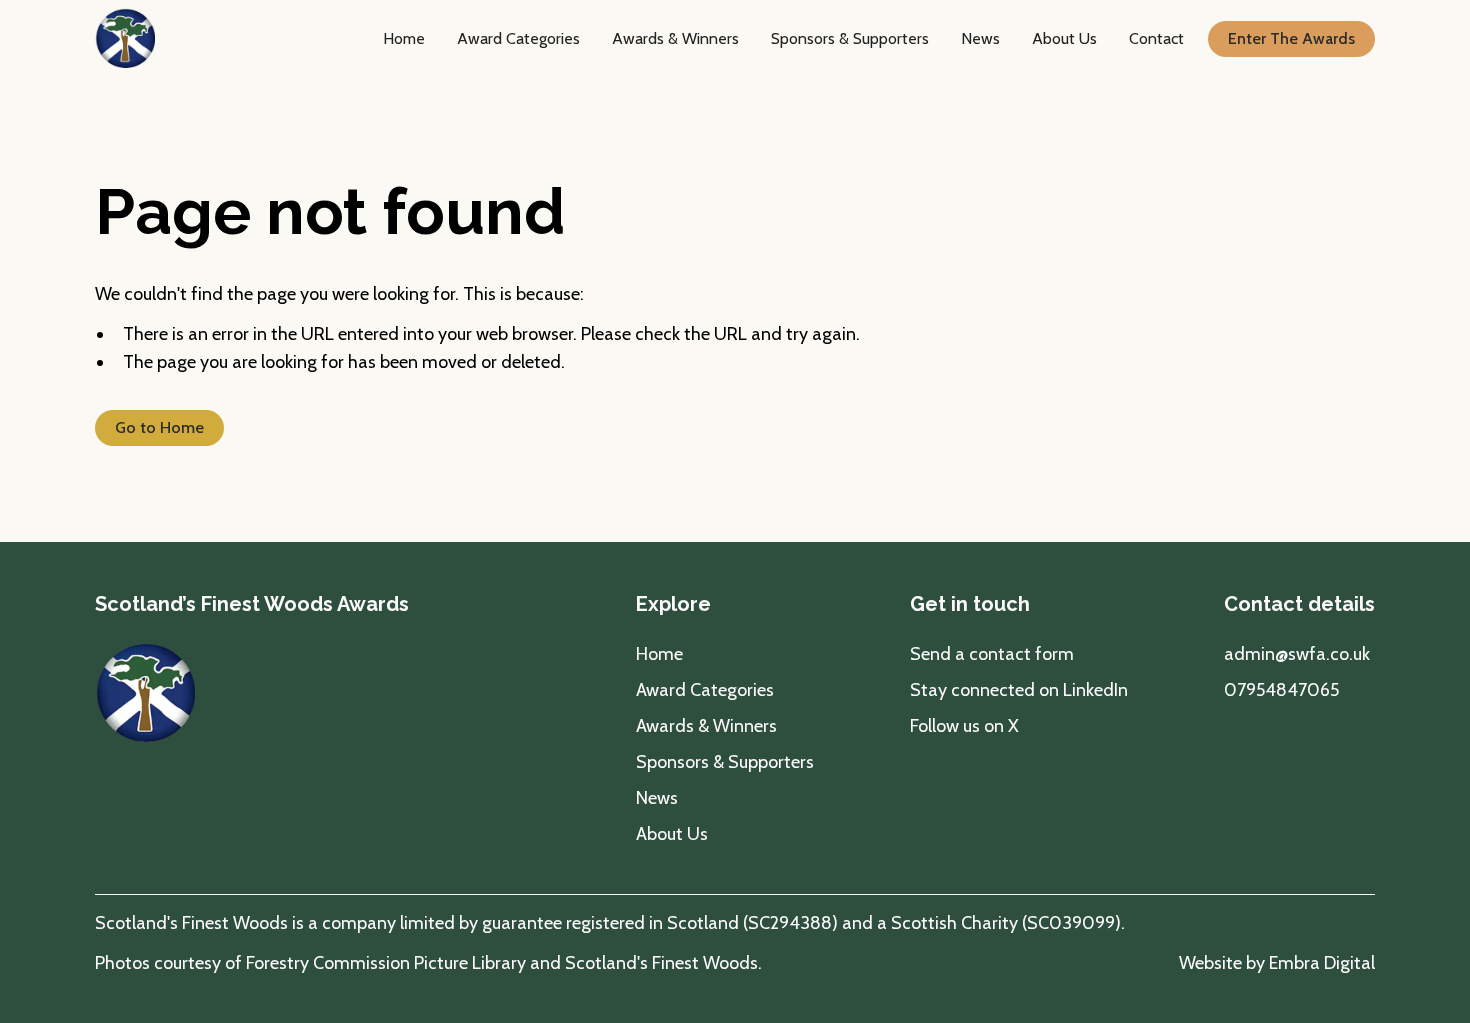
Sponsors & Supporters (850, 38)
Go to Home (159, 427)
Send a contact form (992, 654)
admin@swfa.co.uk (1297, 654)
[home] (125, 39)
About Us (1064, 38)
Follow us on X (964, 726)
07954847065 (1281, 690)
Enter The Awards (1291, 38)
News (980, 38)
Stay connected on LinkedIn (1019, 690)
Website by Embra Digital (1277, 963)
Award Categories (518, 38)
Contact (1156, 38)
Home (404, 38)
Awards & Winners (675, 38)
